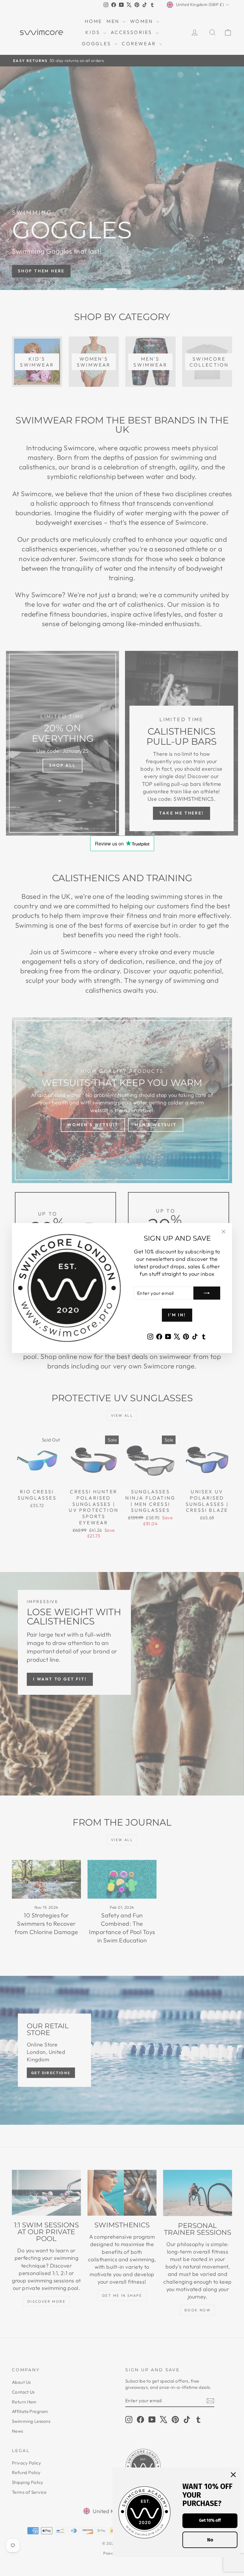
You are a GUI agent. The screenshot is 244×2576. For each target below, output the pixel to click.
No (210, 2540)
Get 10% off (210, 2520)
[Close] (233, 2475)
